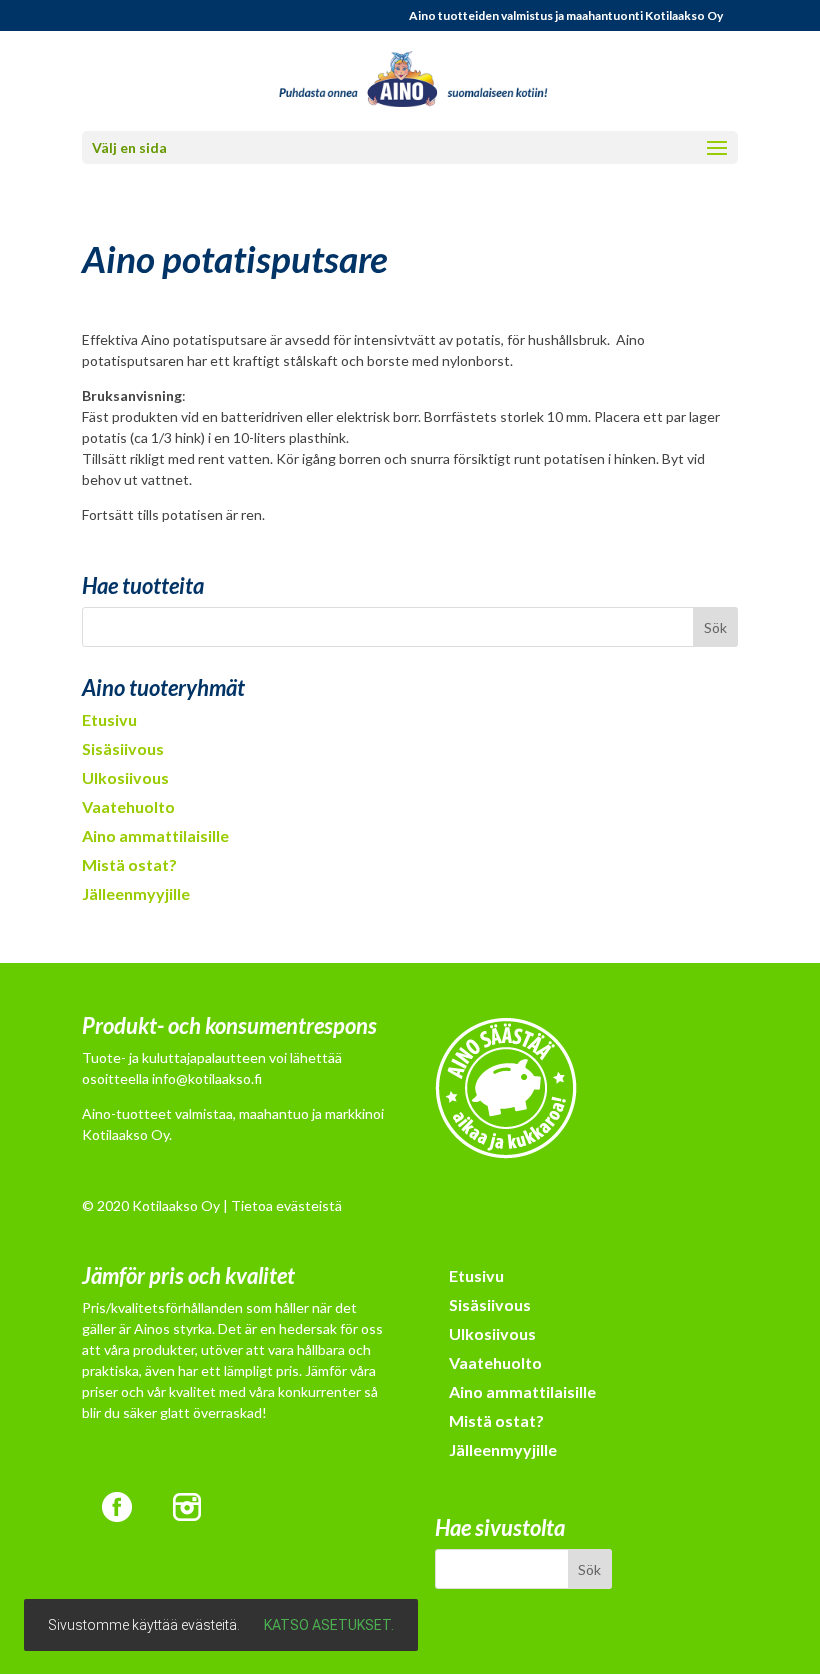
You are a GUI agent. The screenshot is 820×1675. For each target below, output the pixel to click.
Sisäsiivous (123, 748)
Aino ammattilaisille (155, 835)
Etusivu (109, 719)
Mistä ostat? (129, 864)
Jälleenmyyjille (136, 893)
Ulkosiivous (125, 777)
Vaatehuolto (128, 806)
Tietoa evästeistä (286, 1205)
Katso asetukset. (329, 1625)
